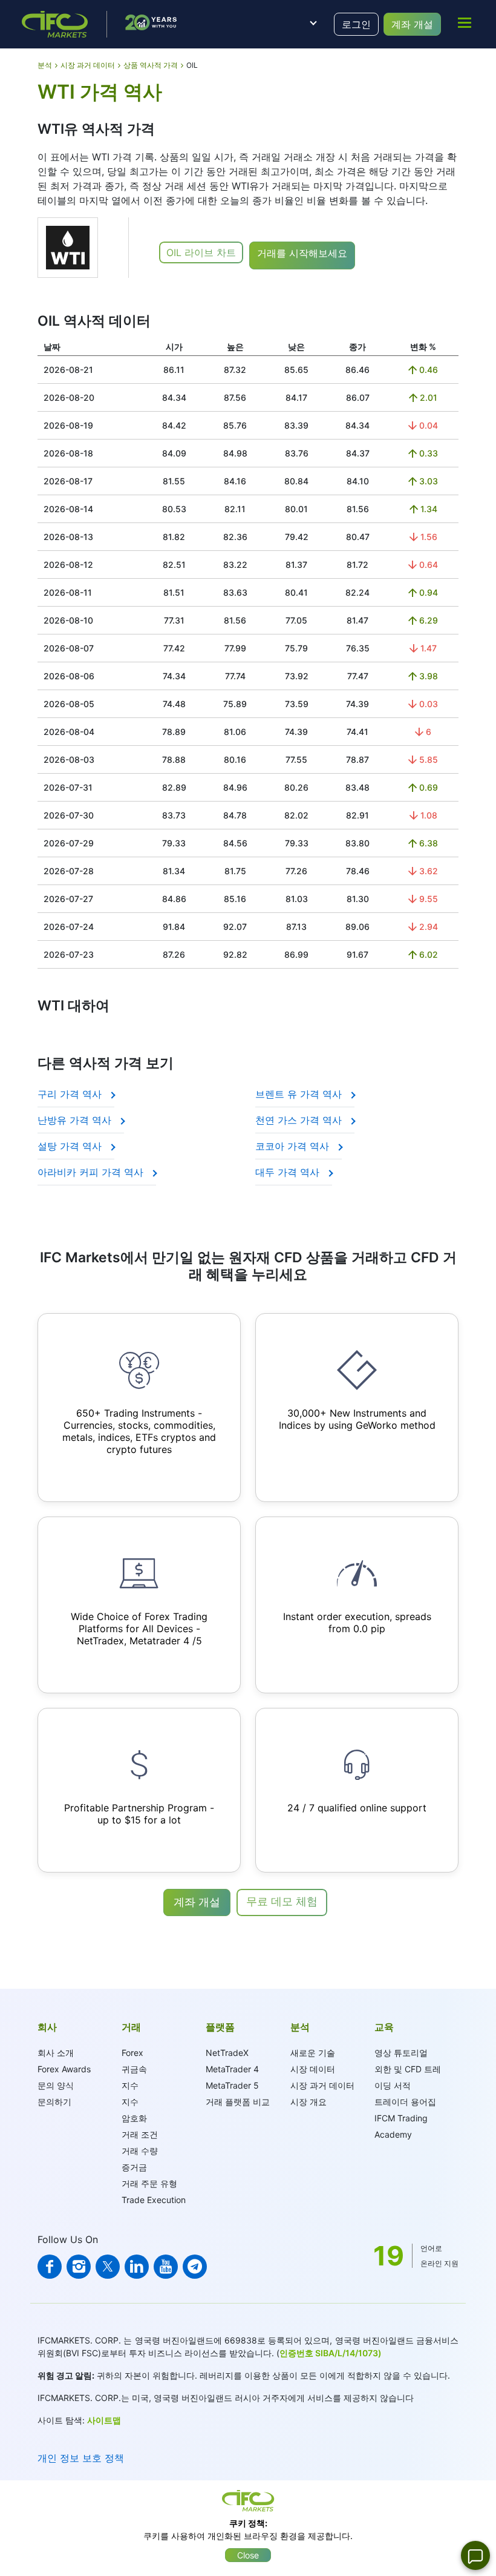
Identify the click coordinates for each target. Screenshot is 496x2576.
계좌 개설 (412, 24)
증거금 (134, 2167)
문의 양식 (56, 2085)
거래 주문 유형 (149, 2183)
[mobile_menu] (465, 22)
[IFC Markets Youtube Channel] (166, 2267)
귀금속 (134, 2069)
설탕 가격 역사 (71, 1146)
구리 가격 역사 (71, 1094)
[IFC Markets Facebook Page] (50, 2267)
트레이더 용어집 (405, 2102)
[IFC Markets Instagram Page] (79, 2267)
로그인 (356, 24)
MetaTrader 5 (232, 2085)
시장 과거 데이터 (322, 2085)
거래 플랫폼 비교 (238, 2102)
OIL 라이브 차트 (201, 252)
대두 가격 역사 (289, 1172)
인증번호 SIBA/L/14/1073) (331, 2353)
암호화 (134, 2118)
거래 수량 (140, 2151)
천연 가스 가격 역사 (300, 1120)
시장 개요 (308, 2102)
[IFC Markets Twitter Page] (108, 2267)
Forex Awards (64, 2069)
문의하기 (54, 2102)
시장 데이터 (313, 2069)
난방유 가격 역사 (76, 1120)
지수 (130, 2085)
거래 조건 (140, 2134)
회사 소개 (56, 2053)
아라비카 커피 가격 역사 (92, 1172)
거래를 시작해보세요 (302, 253)
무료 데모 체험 (282, 1901)
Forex (132, 2053)
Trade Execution (154, 2200)
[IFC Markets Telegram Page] (195, 2267)
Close (248, 2555)
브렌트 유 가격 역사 (300, 1094)
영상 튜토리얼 (401, 2053)
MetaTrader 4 (232, 2069)
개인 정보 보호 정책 (81, 2458)
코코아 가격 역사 (294, 1146)
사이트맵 (104, 2420)
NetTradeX (227, 2053)
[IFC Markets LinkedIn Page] (137, 2267)
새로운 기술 (313, 2053)
